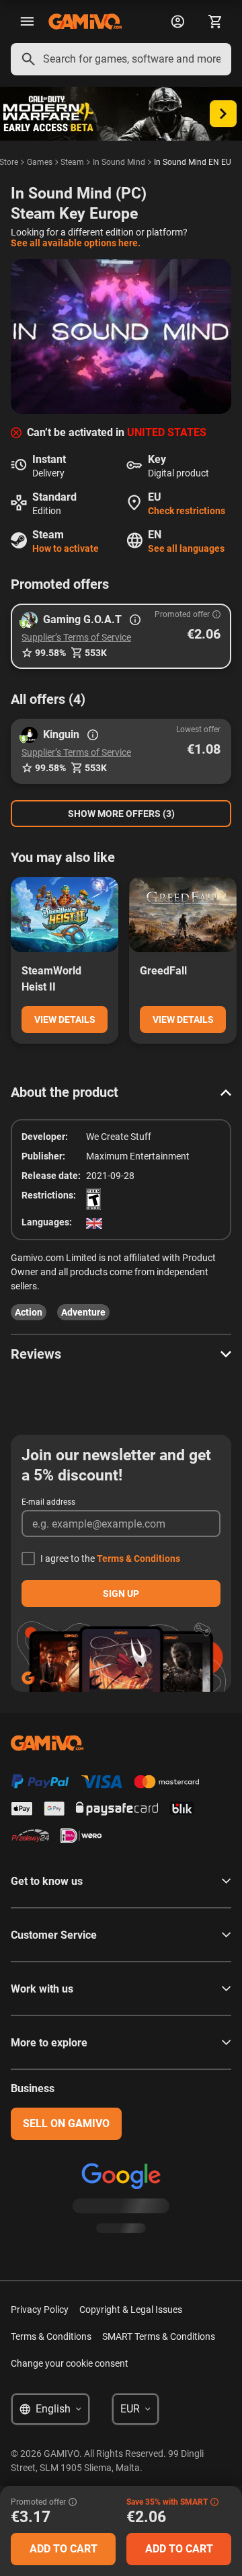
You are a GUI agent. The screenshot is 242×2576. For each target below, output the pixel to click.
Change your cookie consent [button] (70, 2363)
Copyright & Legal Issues (131, 2310)
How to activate (66, 548)
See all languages (186, 548)
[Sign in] (177, 22)
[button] (121, 636)
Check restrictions (187, 511)
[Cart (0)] (215, 22)
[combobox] (121, 59)
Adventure (83, 1312)
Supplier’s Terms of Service (76, 637)
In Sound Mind (119, 162)
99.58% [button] (50, 653)
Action (29, 1312)
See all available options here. (76, 243)
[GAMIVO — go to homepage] (85, 22)
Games (40, 162)
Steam (72, 162)
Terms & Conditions (138, 1559)
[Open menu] (27, 22)
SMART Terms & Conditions (159, 2336)
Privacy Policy (40, 2310)
